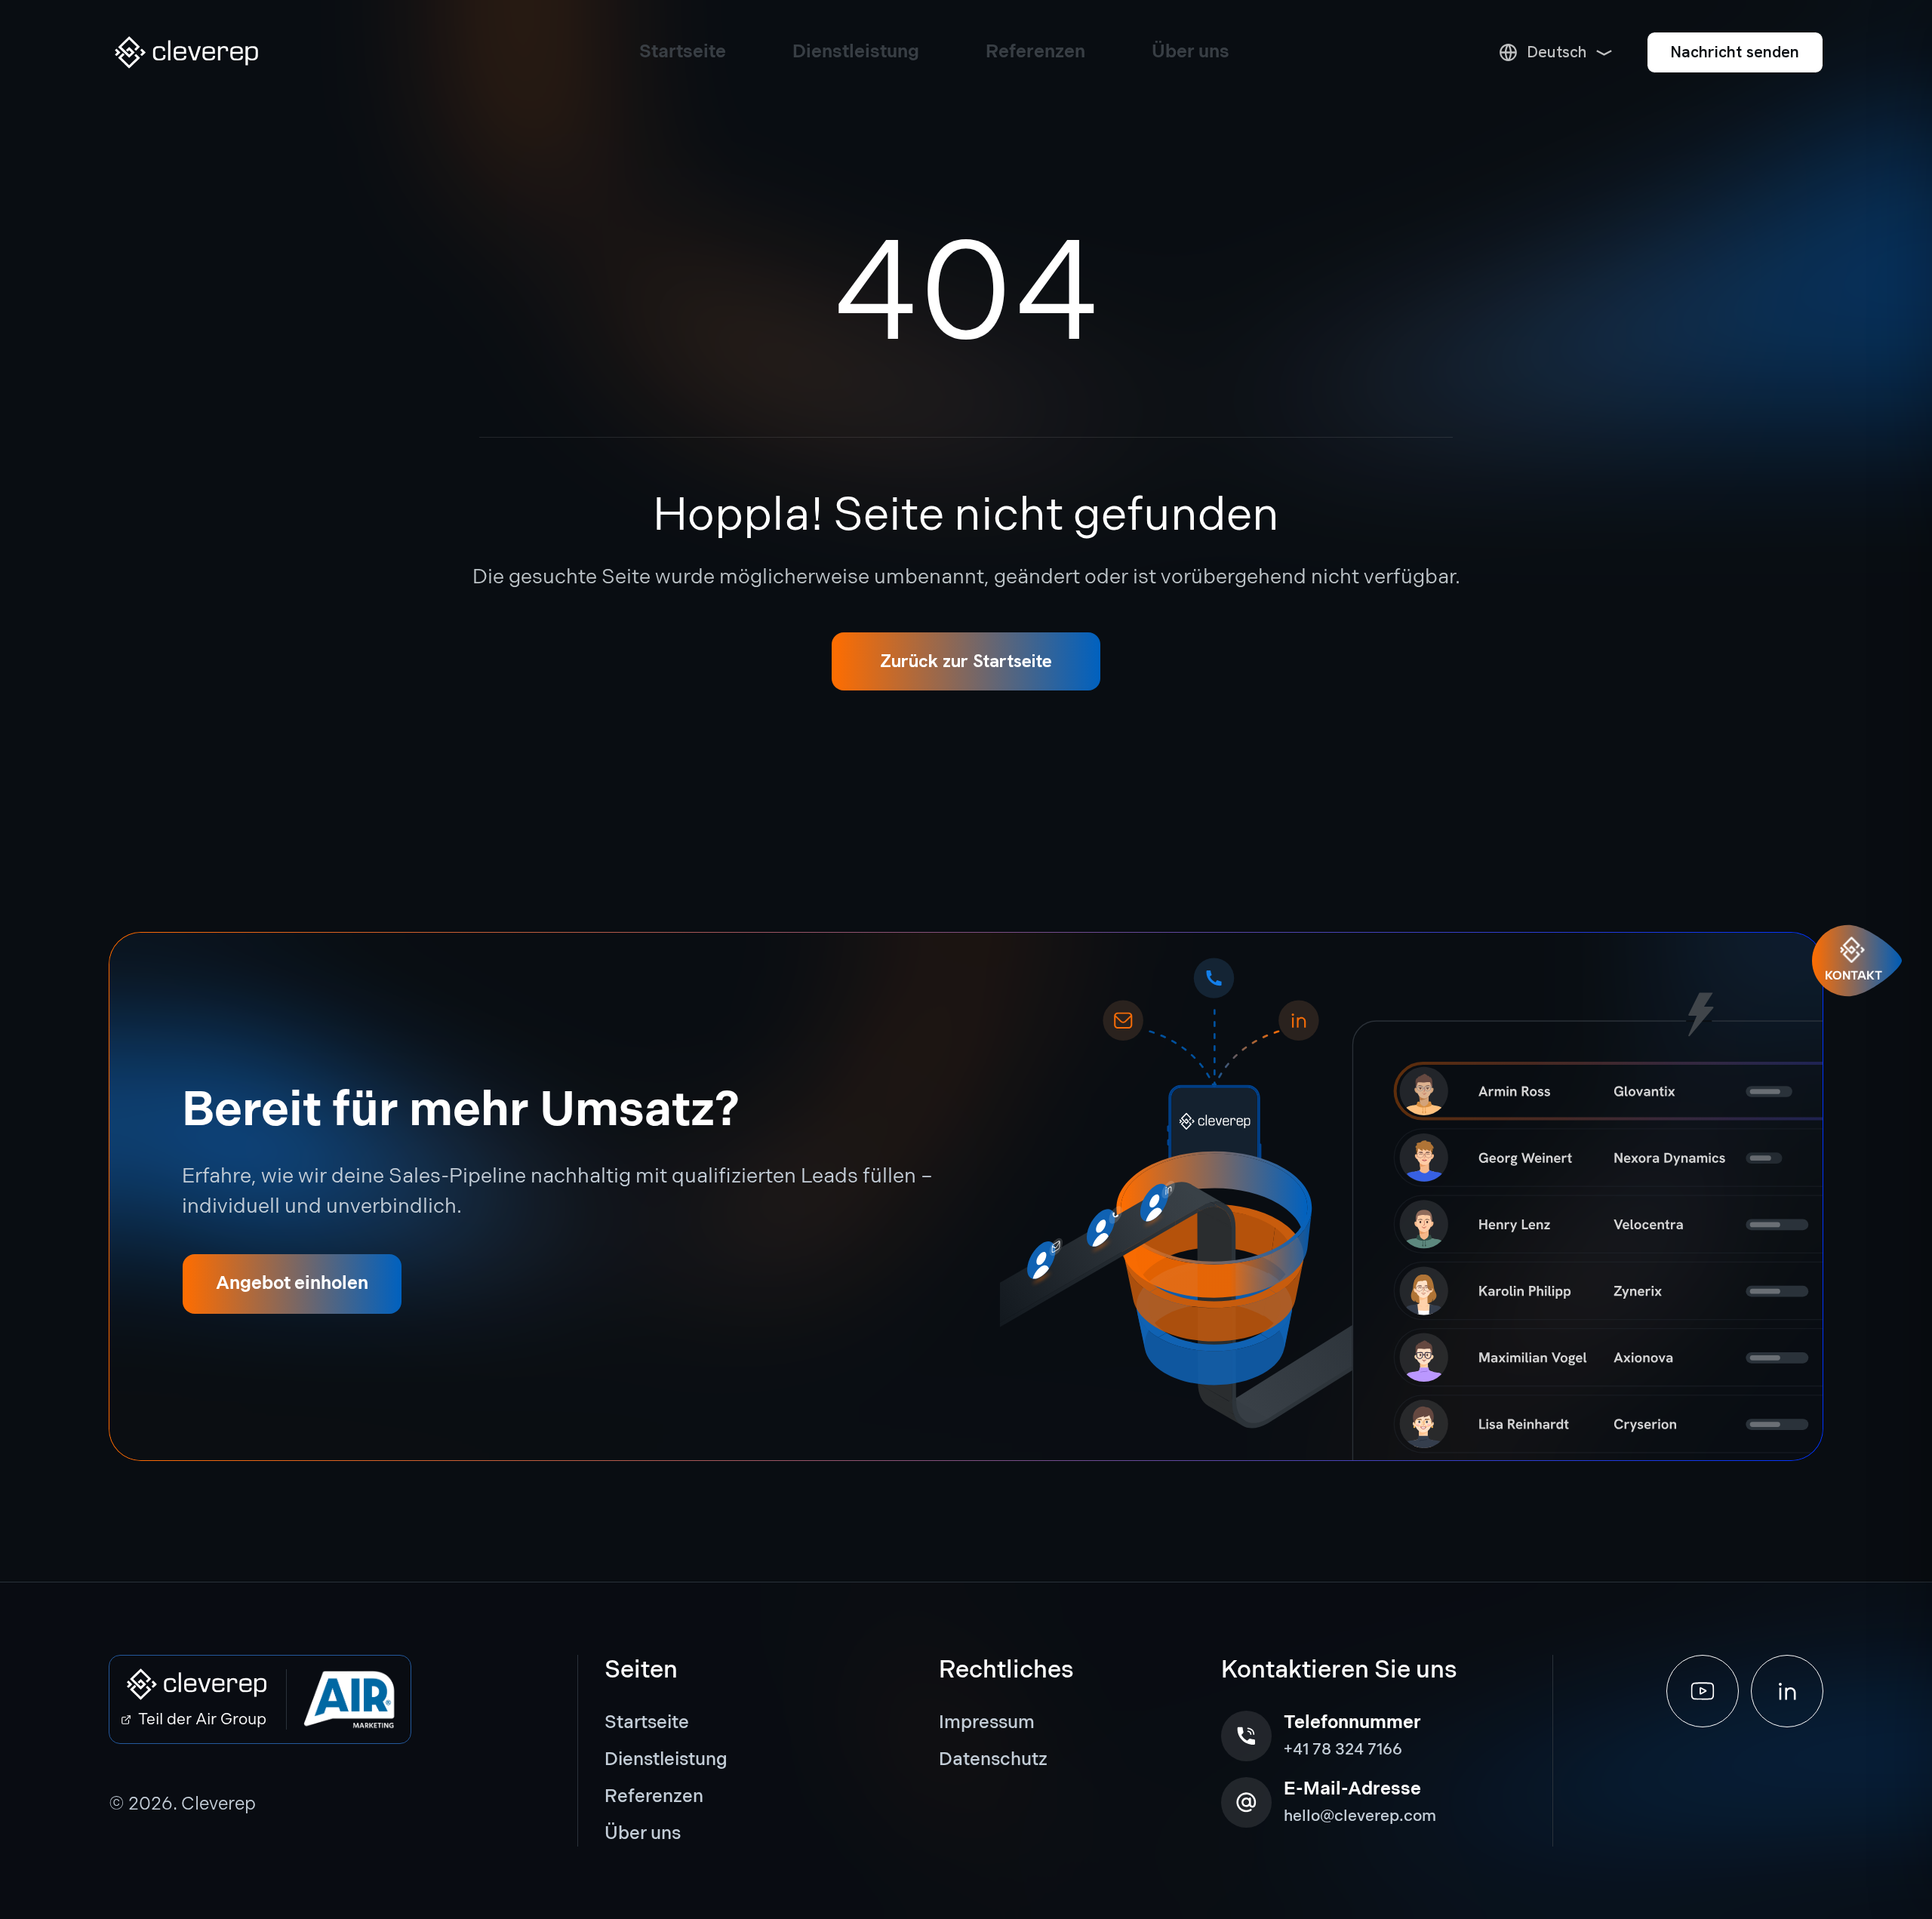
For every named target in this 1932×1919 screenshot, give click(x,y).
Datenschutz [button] (993, 1759)
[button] (186, 52)
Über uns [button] (643, 1833)
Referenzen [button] (654, 1796)
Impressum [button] (987, 1722)
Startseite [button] (647, 1722)
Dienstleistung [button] (666, 1759)
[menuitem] (677, 1723)
